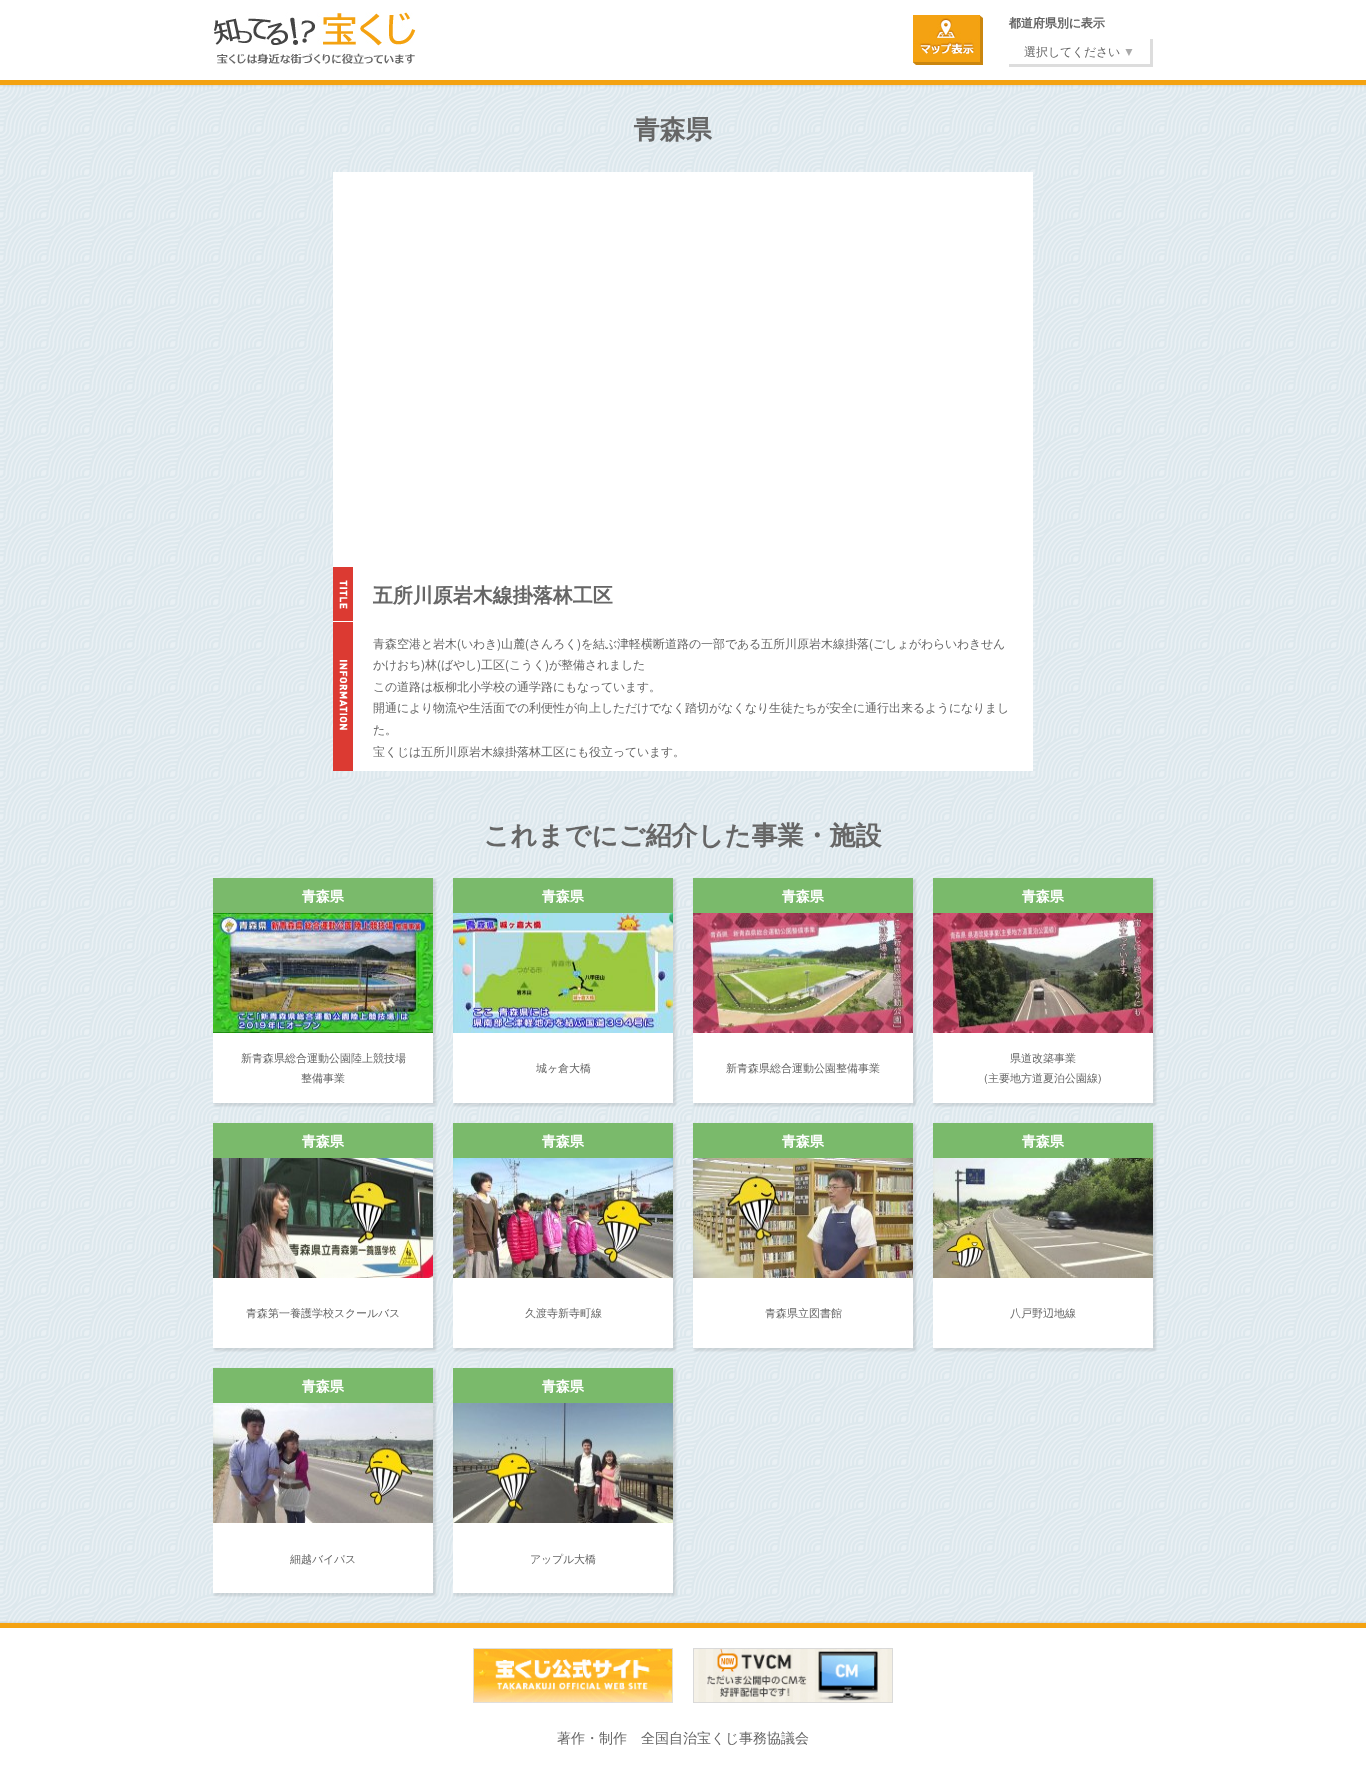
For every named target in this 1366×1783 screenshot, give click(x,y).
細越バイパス (323, 1558)
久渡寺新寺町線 (563, 1312)
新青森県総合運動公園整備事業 (803, 1067)
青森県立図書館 (803, 1312)
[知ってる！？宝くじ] (315, 30)
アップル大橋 (563, 1558)
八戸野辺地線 (1043, 1312)
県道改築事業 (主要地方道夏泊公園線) (1043, 1067)
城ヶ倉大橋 (563, 1067)
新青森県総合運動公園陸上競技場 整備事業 (323, 1067)
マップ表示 (948, 40)
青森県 (323, 895)
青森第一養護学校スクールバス (323, 1312)
